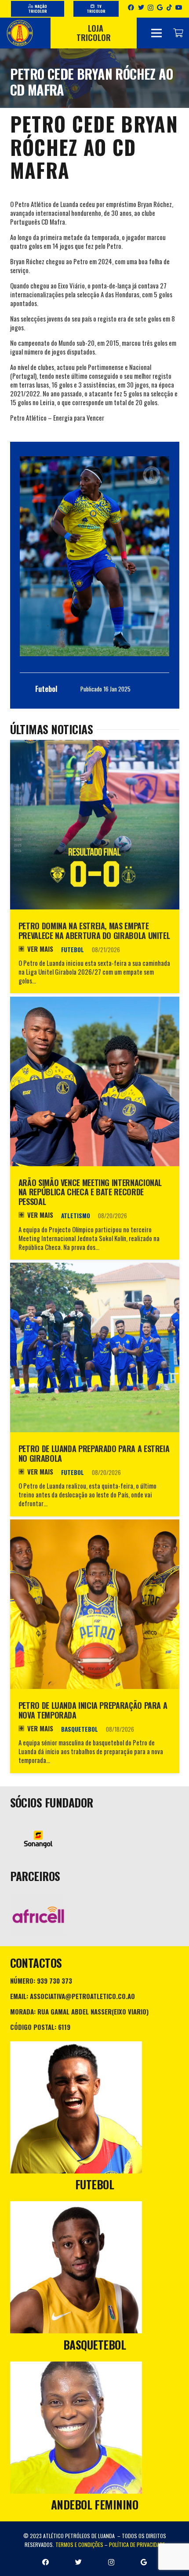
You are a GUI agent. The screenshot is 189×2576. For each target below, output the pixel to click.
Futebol (73, 950)
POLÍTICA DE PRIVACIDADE (137, 2545)
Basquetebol (80, 1729)
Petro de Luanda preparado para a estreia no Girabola (94, 1453)
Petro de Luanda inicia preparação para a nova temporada (93, 1710)
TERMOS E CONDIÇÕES (79, 2545)
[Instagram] (151, 8)
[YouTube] (179, 7)
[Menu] (156, 33)
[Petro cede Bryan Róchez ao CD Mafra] (94, 556)
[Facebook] (131, 7)
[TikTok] (169, 7)
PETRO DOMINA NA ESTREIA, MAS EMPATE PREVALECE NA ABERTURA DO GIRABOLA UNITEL (94, 931)
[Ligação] (20, 33)
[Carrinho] (178, 33)
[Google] (160, 7)
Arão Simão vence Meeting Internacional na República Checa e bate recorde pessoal (90, 1192)
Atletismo (76, 1216)
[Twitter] (141, 7)
